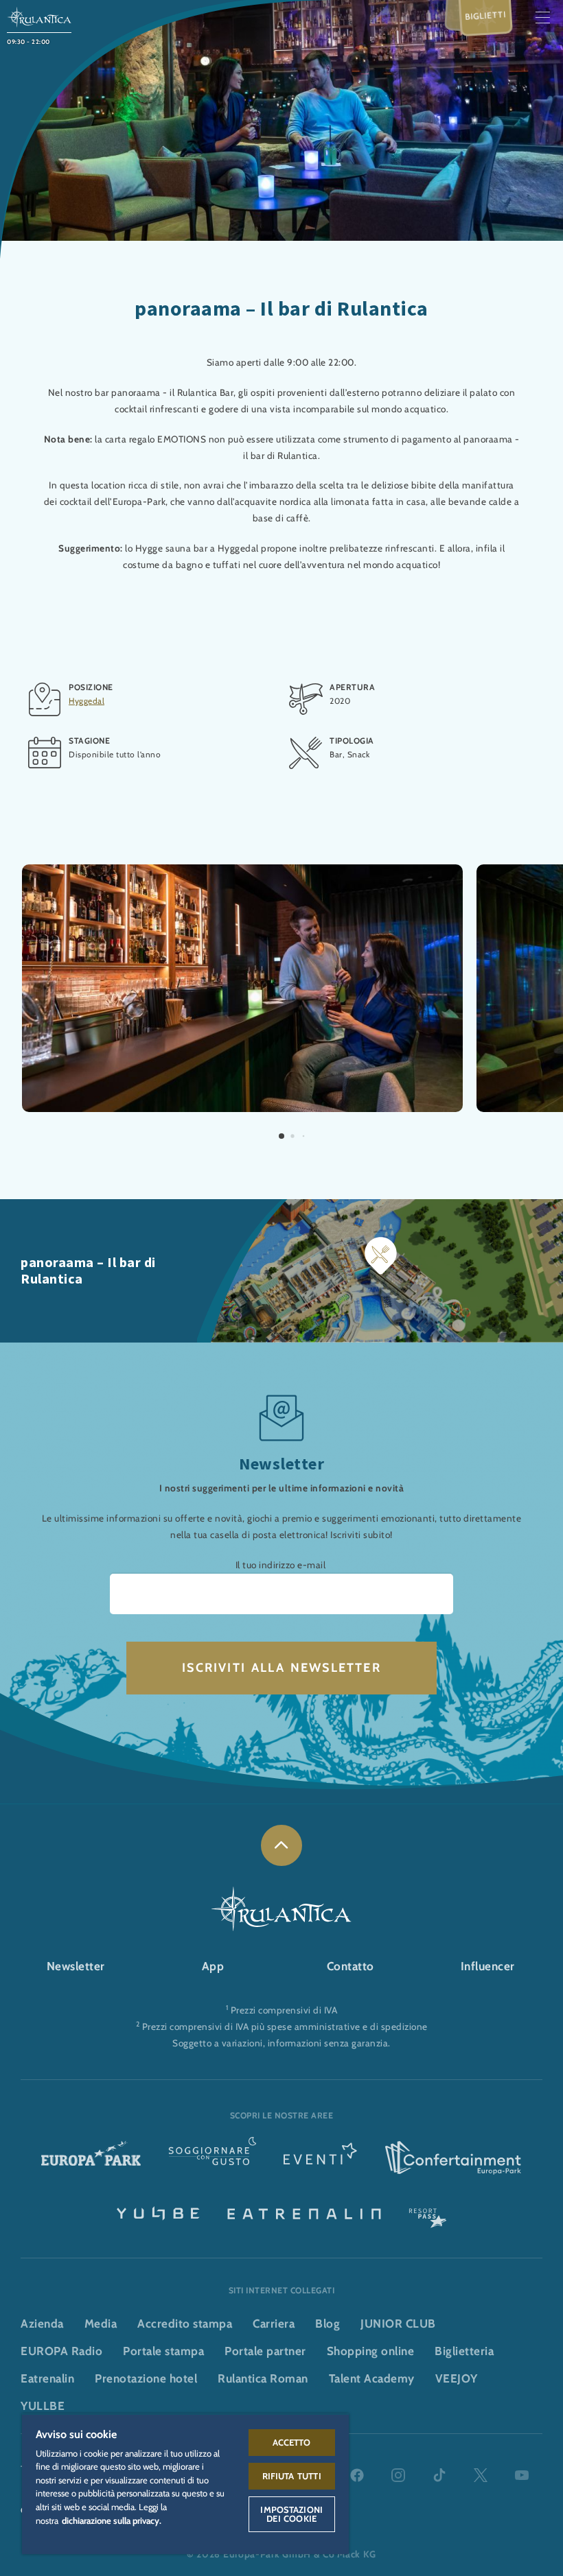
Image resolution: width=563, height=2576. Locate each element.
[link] (281, 1845)
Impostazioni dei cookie (291, 2514)
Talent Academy (372, 2378)
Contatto (351, 1966)
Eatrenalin (47, 2378)
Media (101, 2324)
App (213, 1966)
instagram (398, 2475)
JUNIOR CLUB (398, 2324)
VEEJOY (457, 2378)
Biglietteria (464, 2351)
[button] (242, 872)
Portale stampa (163, 2351)
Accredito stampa (185, 2324)
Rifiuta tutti (292, 2476)
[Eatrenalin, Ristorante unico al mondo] (304, 2212)
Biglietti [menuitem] (486, 15)
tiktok (439, 2475)
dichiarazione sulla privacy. (112, 2520)
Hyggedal (87, 701)
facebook (357, 2475)
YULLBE (43, 2406)
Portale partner (265, 2351)
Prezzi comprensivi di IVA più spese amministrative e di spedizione (285, 2026)
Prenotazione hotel (146, 2378)
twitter (481, 2475)
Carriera (274, 2324)
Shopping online (371, 2351)
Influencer (488, 1966)
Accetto (292, 2442)
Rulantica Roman (263, 2378)
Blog (328, 2324)
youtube (522, 2475)
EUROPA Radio (61, 2351)
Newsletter (76, 1966)
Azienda (42, 2324)
